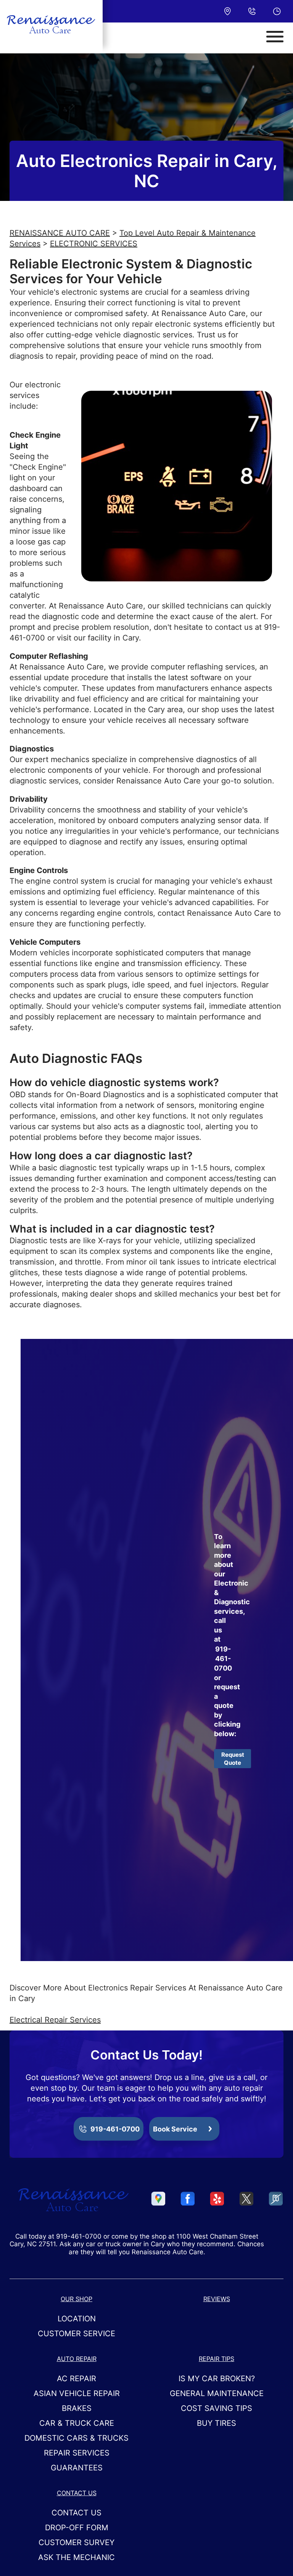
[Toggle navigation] (275, 37)
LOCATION (77, 2319)
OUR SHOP (76, 2299)
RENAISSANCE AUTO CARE (60, 233)
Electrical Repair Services (55, 2020)
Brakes (77, 2408)
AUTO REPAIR (77, 2359)
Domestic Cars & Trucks (76, 2438)
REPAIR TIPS (217, 2359)
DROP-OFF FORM (77, 2528)
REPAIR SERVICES (77, 2453)
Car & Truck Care (77, 2423)
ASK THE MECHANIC (76, 2557)
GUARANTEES (77, 2468)
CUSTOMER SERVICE (76, 2334)
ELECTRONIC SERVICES (94, 244)
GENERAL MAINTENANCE (217, 2393)
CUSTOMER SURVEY (76, 2542)
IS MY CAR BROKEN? (217, 2379)
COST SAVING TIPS (217, 2408)
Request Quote (233, 1759)
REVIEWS (217, 2299)
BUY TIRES (217, 2423)
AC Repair (76, 2379)
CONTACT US (77, 2493)
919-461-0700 (223, 1659)
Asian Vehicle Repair (77, 2393)
